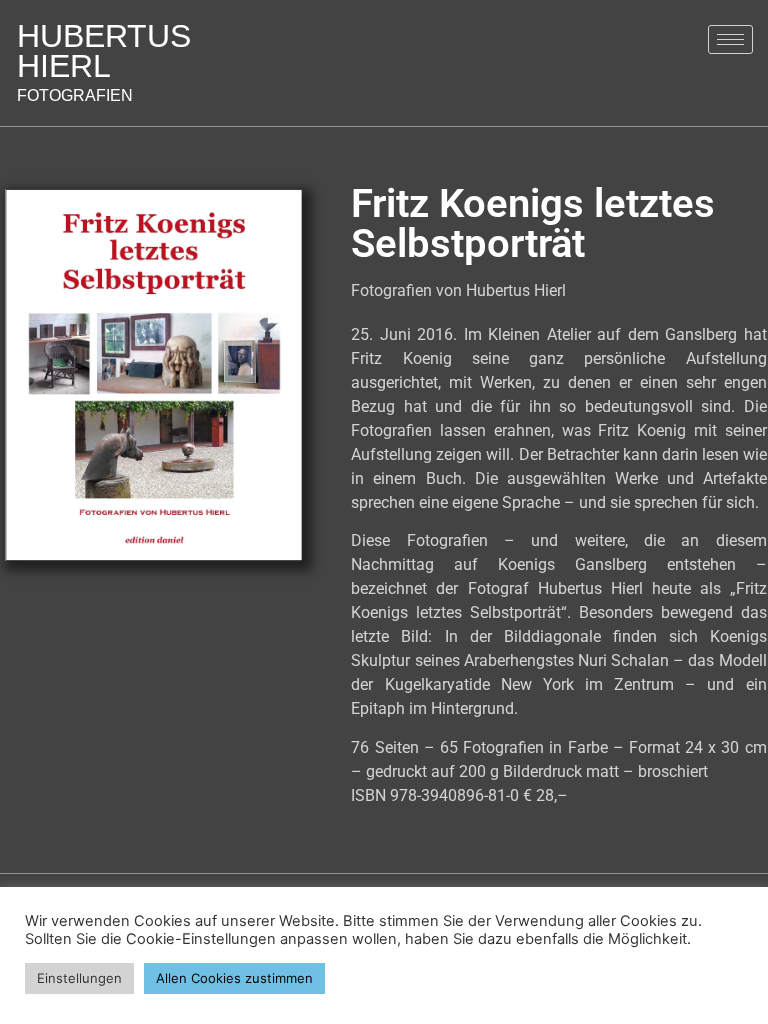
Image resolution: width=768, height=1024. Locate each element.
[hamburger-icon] (730, 39)
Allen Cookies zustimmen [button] (234, 978)
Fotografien (104, 68)
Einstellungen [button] (79, 978)
